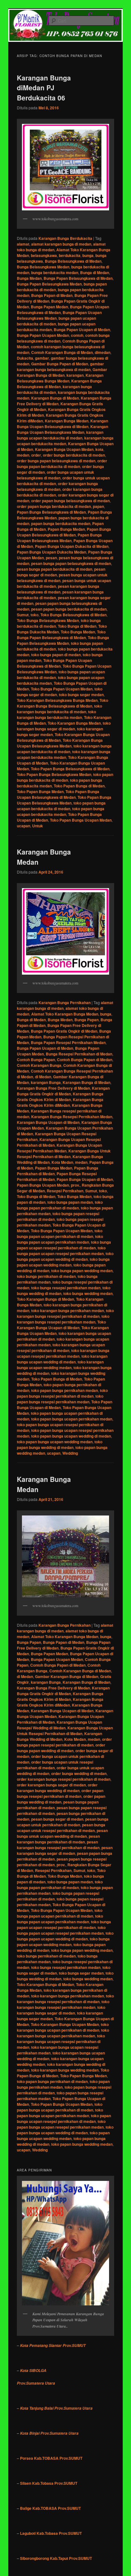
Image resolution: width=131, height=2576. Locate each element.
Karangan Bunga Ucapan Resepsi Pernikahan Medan (59, 1148)
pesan (51, 558)
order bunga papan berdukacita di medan (62, 464)
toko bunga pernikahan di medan (46, 1276)
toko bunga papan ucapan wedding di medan (65, 1256)
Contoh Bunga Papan (36, 1060)
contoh (77, 335)
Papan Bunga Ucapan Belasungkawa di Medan (64, 532)
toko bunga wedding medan (88, 1293)
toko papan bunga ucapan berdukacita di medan (61, 806)
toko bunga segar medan (81, 695)
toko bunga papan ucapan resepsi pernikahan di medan (64, 1245)
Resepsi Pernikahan (65, 1191)
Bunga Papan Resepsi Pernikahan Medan (68, 1042)
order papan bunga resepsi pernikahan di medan (60, 1793)
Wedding (70, 1453)
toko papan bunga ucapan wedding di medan (71, 1436)
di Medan (43, 1077)
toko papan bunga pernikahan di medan (52, 2081)
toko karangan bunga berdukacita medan (56, 714)
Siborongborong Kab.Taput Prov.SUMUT (56, 2558)
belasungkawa (44, 255)
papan (98, 506)
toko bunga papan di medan (56, 655)
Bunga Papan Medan (49, 307)
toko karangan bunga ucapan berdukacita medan (64, 754)
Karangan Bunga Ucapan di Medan (48, 1122)
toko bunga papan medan (70, 1202)
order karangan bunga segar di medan (51, 1785)
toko (34, 615)
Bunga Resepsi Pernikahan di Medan (79, 1054)
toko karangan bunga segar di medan (64, 726)
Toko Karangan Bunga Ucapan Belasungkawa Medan (60, 743)
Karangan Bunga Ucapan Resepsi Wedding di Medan (59, 1725)
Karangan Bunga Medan (67, 421)
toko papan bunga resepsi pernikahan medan (60, 1399)
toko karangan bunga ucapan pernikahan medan (63, 2033)
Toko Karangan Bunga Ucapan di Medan (61, 1325)
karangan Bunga (46, 1082)
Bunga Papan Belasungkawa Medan (49, 284)
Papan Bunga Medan (66, 529)
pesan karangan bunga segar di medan (65, 1850)
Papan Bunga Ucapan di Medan (85, 1179)
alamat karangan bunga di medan (61, 244)
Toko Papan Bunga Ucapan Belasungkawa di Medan (58, 794)
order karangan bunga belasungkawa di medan (57, 486)
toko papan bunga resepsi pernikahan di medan (62, 1393)
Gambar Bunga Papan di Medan (60, 364)
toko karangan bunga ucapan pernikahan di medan (63, 2027)
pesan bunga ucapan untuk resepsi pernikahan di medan (61, 1828)
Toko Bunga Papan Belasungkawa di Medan (61, 635)
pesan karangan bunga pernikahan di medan (58, 1839)
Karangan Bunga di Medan (55, 398)
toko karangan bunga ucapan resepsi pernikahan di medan (61, 1348)
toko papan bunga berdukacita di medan (65, 777)
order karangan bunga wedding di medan (57, 1788)
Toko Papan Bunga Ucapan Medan (81, 820)
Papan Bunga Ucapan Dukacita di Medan (72, 546)
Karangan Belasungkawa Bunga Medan (60, 378)
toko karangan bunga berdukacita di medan (59, 709)
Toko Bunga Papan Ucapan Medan (62, 689)
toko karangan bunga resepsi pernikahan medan (63, 1319)
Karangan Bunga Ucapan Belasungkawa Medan (62, 429)
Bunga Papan (86, 1020)
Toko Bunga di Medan (77, 626)
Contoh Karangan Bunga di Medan (62, 352)
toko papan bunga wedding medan (82, 2144)
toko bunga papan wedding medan (82, 1271)
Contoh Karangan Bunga (39, 1065)
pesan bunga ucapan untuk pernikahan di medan (63, 1822)
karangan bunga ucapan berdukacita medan (65, 441)
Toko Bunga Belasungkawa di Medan (73, 615)
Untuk (38, 826)
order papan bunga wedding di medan (61, 1799)
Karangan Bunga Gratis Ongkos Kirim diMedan (60, 1102)
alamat (23, 244)
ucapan (24, 826)
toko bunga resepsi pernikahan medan (66, 1288)
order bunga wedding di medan (79, 1773)
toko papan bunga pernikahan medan (65, 1390)
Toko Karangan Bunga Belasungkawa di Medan (62, 703)
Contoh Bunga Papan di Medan (85, 1060)
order (36, 455)
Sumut (23, 615)
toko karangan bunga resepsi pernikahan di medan (65, 1313)
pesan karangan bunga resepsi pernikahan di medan (58, 1845)
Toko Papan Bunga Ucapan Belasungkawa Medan (64, 800)
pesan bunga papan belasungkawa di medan (71, 563)
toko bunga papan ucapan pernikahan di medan (60, 1234)
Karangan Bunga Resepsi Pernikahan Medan (72, 1117)
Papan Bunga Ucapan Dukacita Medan (52, 552)
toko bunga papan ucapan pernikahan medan (60, 1239)
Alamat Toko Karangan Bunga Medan (65, 1014)
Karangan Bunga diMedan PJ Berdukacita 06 (44, 88)
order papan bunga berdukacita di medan (54, 506)
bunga (88, 255)
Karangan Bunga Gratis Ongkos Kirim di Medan (60, 1097)
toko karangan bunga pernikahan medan (68, 1310)
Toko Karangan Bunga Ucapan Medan (65, 2024)
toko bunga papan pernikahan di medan (60, 1205)
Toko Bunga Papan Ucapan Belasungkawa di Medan (54, 663)
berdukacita (70, 255)
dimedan (103, 352)
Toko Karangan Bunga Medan (74, 723)
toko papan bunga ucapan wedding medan (55, 1442)
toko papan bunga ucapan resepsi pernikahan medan (61, 2124)
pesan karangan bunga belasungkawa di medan (58, 589)
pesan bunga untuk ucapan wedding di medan (62, 1833)
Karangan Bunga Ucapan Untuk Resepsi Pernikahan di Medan (65, 1731)
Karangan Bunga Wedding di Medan (59, 1736)
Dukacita (25, 358)
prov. (75, 1185)
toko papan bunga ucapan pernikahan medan (72, 1419)
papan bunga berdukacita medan (61, 523)
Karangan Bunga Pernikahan (65, 1003)
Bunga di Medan (95, 272)
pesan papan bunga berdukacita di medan (69, 609)
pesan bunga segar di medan (57, 1819)
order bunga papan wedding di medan (61, 1748)
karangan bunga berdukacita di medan (54, 389)
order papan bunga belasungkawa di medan (70, 501)
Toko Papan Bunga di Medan (79, 786)
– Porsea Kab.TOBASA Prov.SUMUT (50, 2458)
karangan (75, 375)
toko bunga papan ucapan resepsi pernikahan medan (61, 1251)
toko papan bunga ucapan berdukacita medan (61, 811)
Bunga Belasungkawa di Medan (73, 261)
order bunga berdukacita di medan (74, 455)
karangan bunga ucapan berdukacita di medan (60, 435)
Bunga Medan (29, 278)
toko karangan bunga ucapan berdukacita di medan (64, 749)
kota (99, 449)
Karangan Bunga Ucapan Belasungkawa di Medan (62, 424)
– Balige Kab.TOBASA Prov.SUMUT (49, 2508)
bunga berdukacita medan (55, 272)
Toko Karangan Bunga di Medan (45, 1299)
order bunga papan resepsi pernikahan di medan (64, 1742)
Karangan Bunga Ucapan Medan (64, 449)
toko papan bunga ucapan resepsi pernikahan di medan (64, 2118)
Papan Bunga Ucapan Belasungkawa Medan (59, 538)
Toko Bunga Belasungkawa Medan (48, 620)
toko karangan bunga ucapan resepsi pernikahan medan (63, 1353)
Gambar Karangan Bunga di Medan (62, 372)
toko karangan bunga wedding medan (65, 2070)
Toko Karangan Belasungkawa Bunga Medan (57, 700)
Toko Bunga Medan (78, 632)
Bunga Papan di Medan (52, 295)
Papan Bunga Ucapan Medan (43, 1185)
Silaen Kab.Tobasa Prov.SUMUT (49, 2483)
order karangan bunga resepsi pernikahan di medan (64, 1779)
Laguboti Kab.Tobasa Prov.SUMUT (51, 2533)
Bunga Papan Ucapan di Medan (82, 330)
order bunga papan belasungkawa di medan (56, 461)
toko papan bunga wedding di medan (60, 1445)
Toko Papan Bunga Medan (40, 791)
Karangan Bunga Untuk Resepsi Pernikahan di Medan (64, 1154)
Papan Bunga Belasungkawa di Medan (51, 512)
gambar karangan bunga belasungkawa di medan (60, 367)
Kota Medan (62, 1162)
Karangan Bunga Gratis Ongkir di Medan (63, 1091)
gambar (42, 358)
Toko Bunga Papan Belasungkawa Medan (63, 640)
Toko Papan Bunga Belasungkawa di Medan (70, 769)
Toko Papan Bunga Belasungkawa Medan (54, 774)
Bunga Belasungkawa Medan (43, 267)
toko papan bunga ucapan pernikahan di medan (60, 2107)
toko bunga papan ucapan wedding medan (63, 1262)
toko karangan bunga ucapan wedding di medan (62, 1359)
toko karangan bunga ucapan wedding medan (60, 1365)
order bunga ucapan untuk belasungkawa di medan (55, 475)
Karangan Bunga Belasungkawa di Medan (59, 384)
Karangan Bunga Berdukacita (65, 238)
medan (23, 455)
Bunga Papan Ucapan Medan (43, 335)
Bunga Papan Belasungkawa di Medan (78, 278)
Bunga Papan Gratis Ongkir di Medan (64, 1031)
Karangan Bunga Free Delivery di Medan (53, 1088)
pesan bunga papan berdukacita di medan (55, 569)
